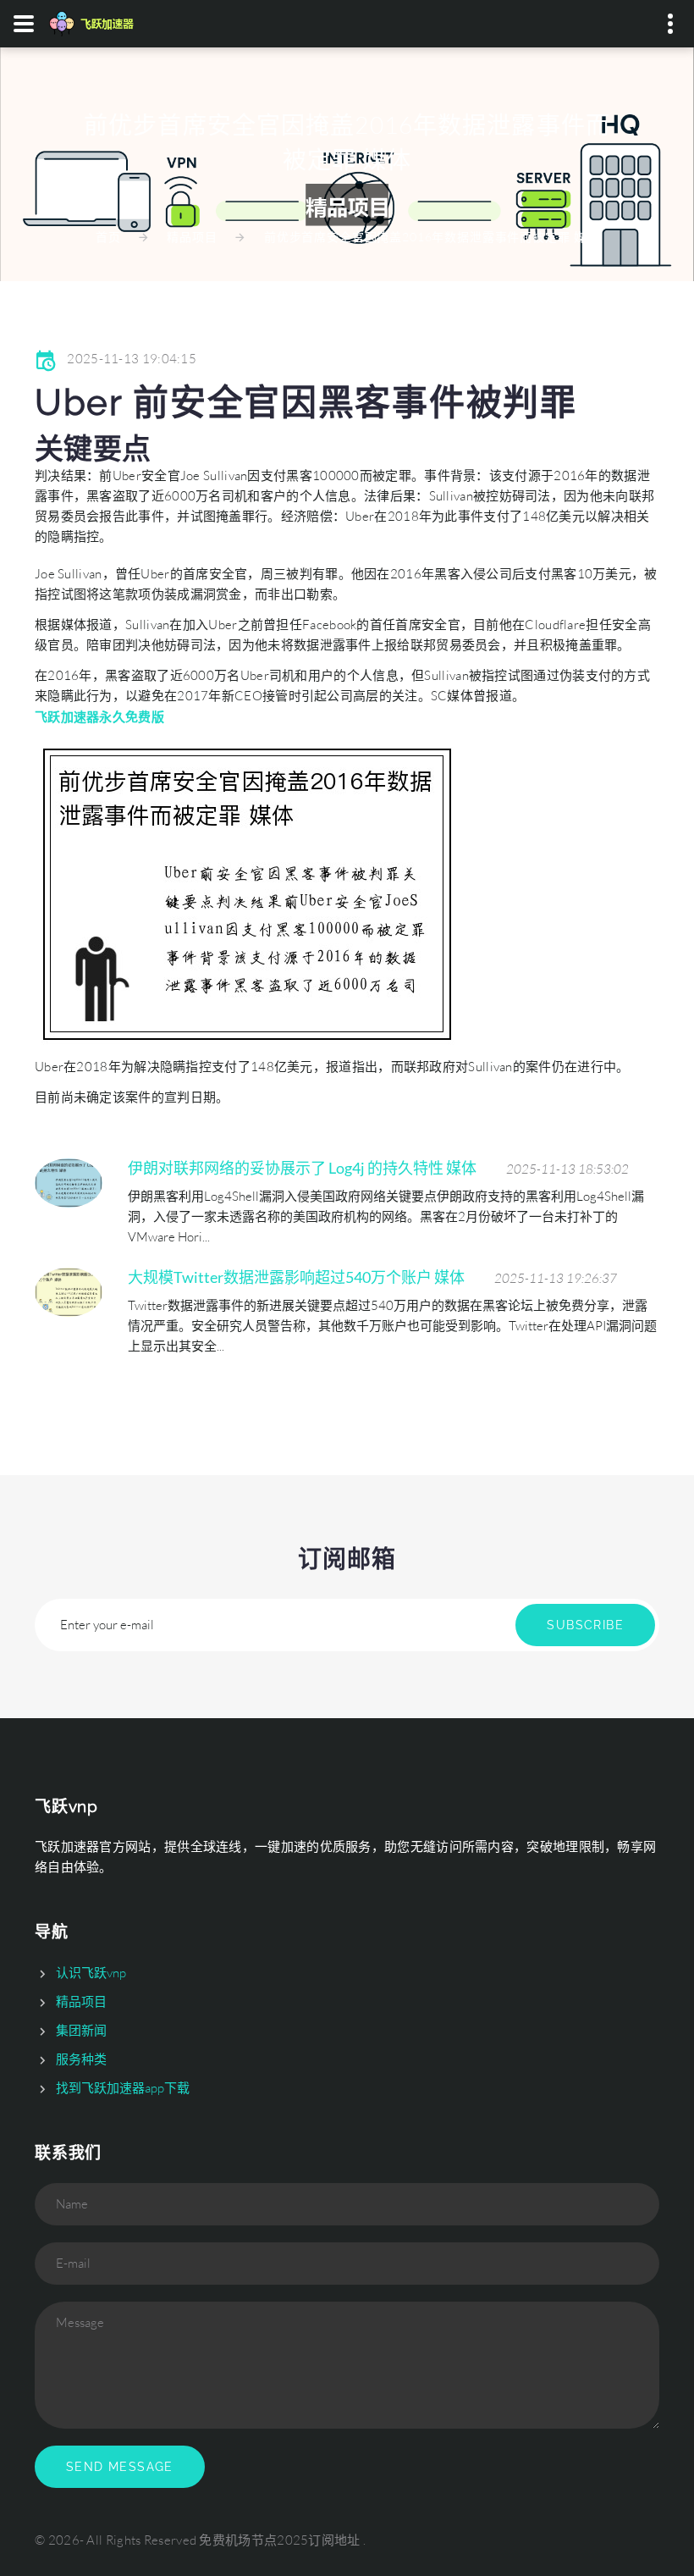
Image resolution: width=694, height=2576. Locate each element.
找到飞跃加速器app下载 (123, 2088)
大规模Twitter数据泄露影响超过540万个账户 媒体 (296, 1277)
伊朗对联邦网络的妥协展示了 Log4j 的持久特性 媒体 (302, 1168)
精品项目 (192, 237)
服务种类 (81, 2059)
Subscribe (585, 1625)
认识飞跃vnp (91, 1973)
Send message (120, 2467)
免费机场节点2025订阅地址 (279, 2540)
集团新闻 (81, 2030)
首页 (108, 237)
